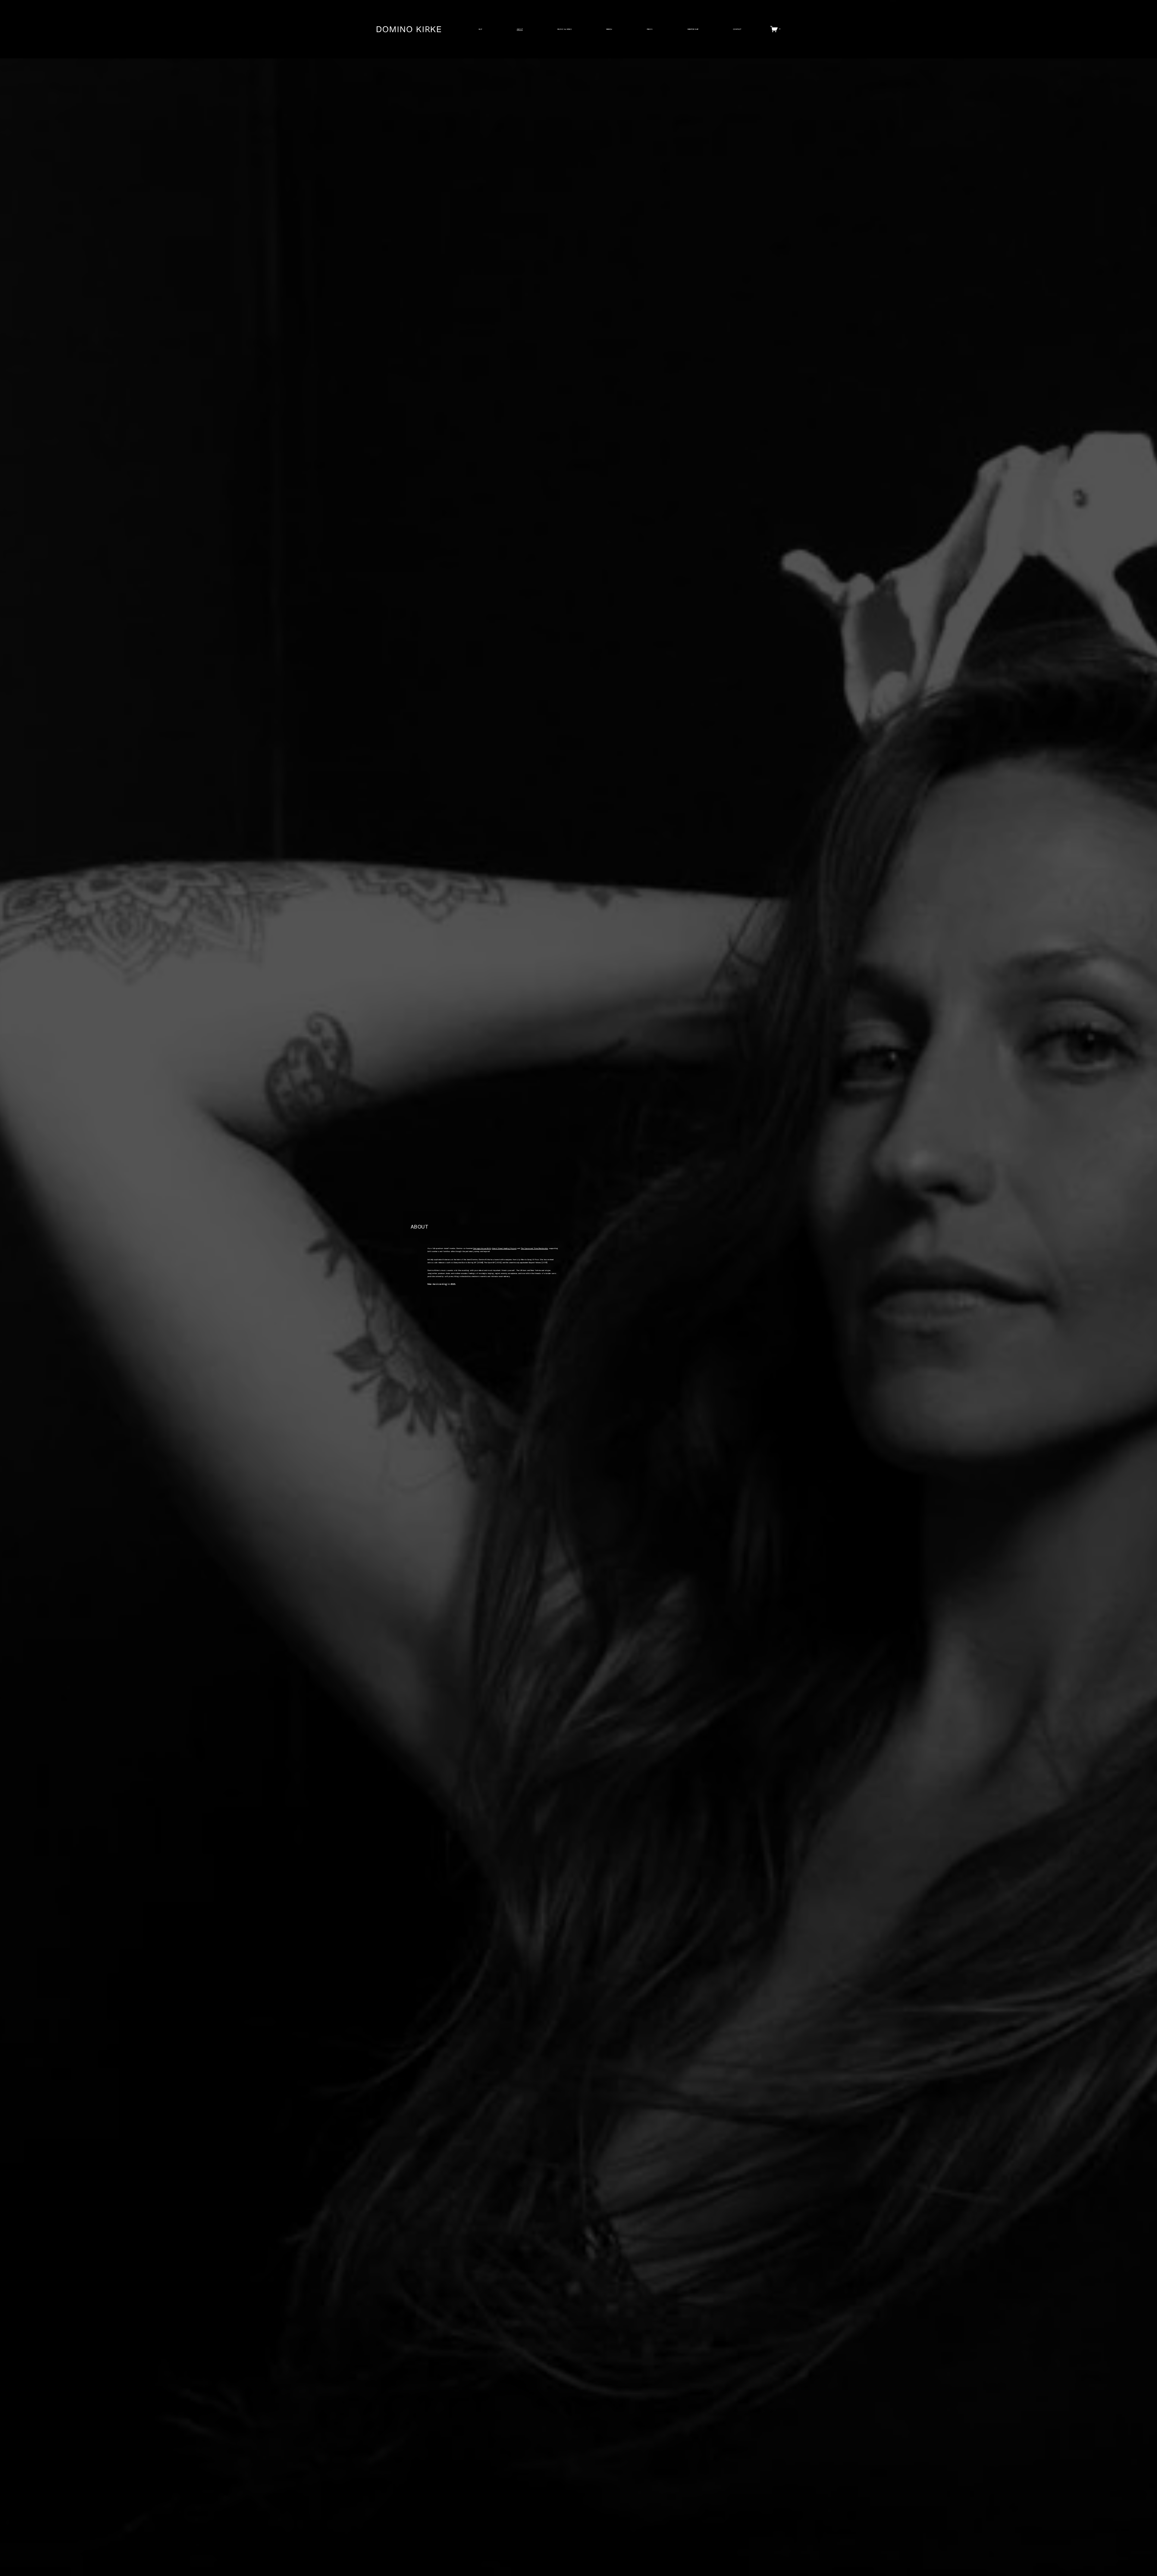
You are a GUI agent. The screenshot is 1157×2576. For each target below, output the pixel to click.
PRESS (650, 29)
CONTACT (737, 29)
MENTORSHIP (693, 29)
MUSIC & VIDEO (564, 29)
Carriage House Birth (482, 1248)
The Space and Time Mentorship (535, 1248)
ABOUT (520, 29)
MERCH (609, 29)
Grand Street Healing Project (504, 1248)
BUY (480, 29)
